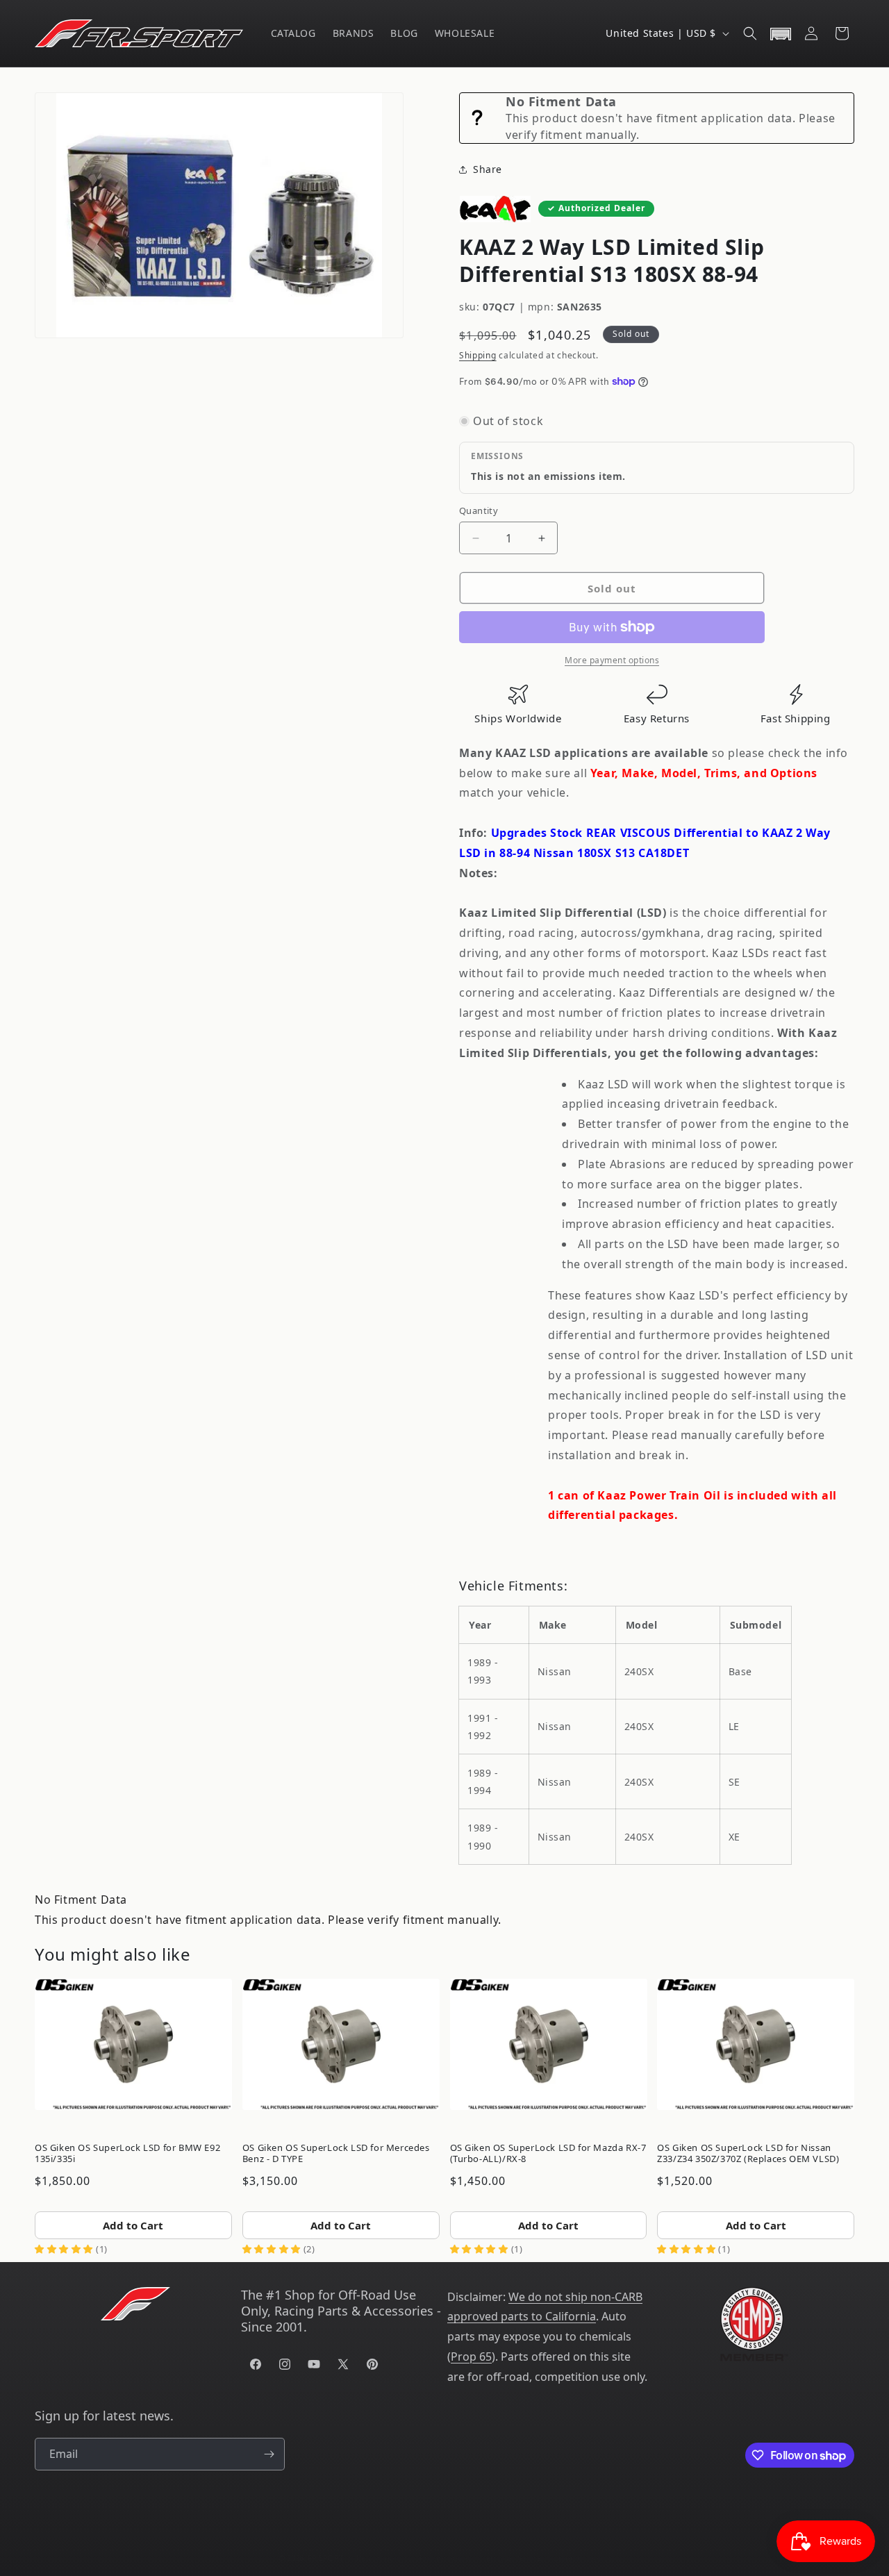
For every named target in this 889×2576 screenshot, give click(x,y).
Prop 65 (471, 2357)
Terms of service (512, 2544)
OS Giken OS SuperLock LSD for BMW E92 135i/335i (127, 2153)
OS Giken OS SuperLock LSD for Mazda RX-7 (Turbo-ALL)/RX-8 (548, 2153)
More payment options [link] (612, 660)
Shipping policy (582, 2544)
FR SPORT (325, 2544)
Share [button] (488, 169)
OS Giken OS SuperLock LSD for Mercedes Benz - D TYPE (336, 2153)
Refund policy (381, 2544)
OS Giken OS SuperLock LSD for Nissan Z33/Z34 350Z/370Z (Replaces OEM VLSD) (748, 2153)
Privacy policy (444, 2544)
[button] (750, 33)
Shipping (478, 355)
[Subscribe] (269, 2454)
